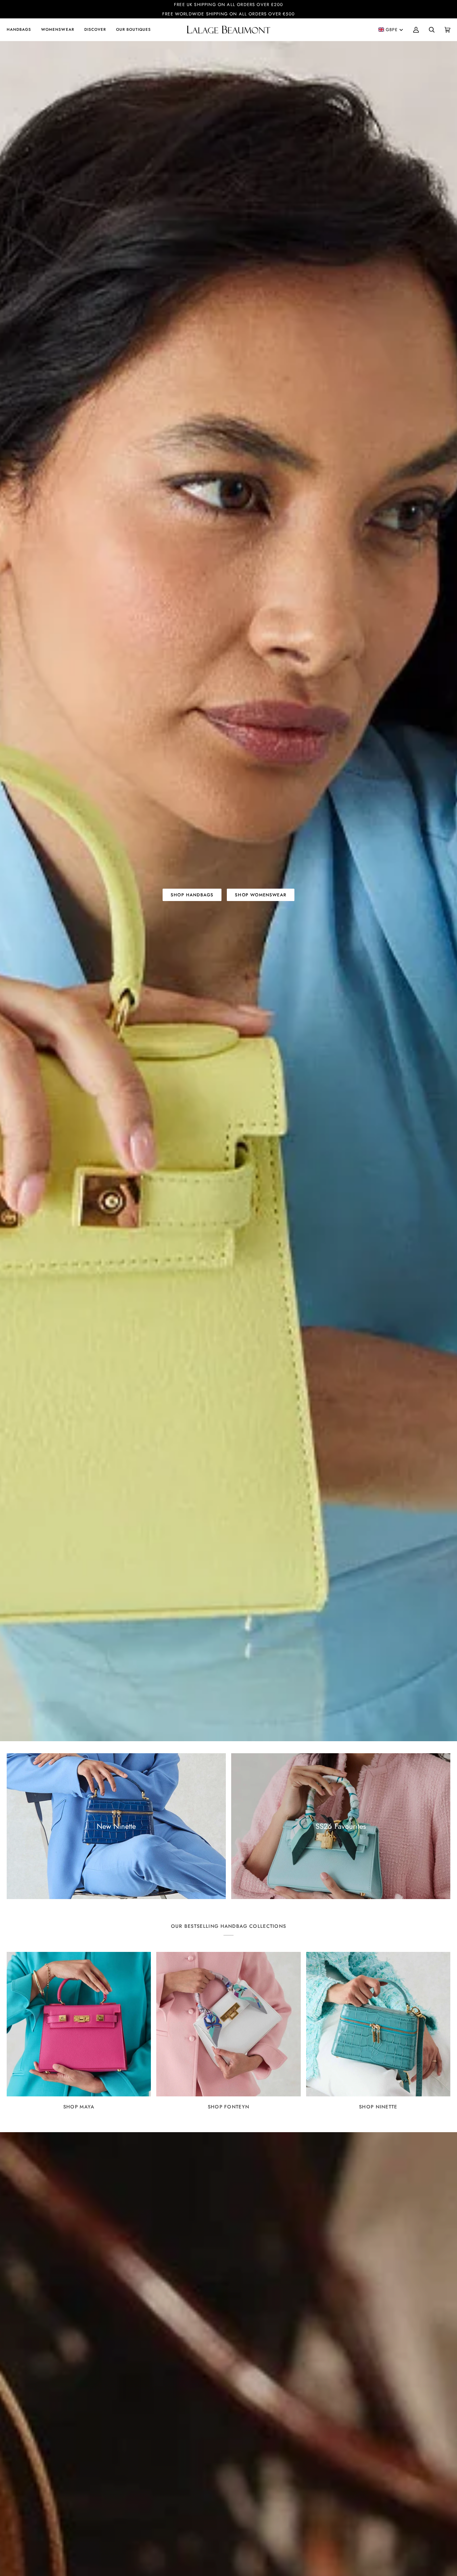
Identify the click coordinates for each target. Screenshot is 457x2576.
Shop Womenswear (261, 895)
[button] (21, 30)
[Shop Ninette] (378, 2024)
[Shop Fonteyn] (228, 2024)
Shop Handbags (192, 895)
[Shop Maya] (79, 2024)
